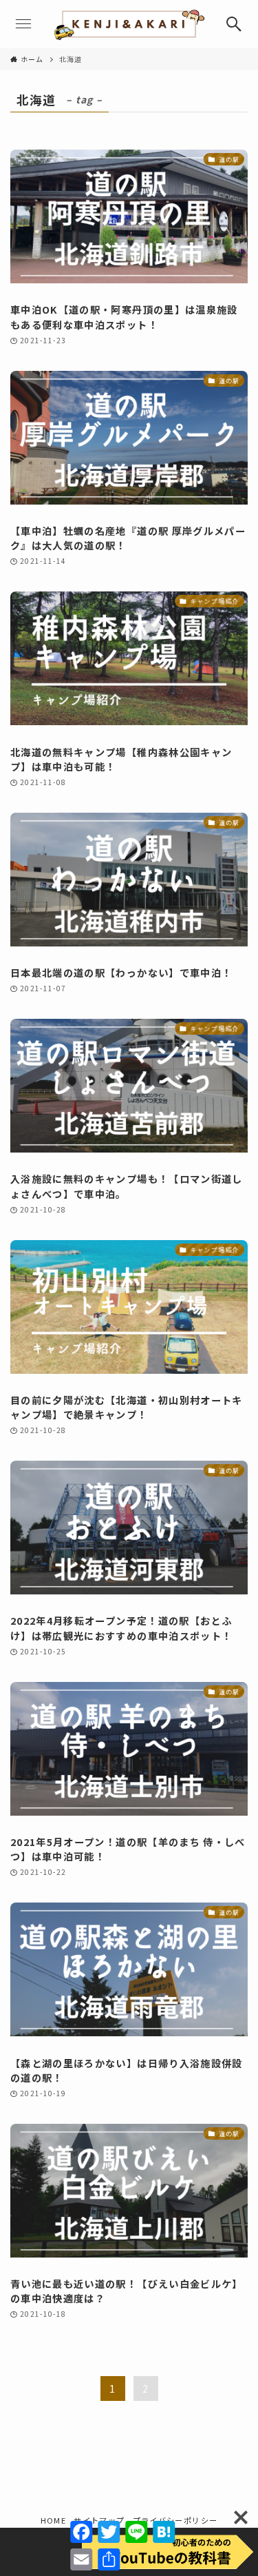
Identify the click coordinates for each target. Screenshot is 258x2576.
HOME (53, 2520)
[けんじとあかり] (129, 24)
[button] (234, 24)
